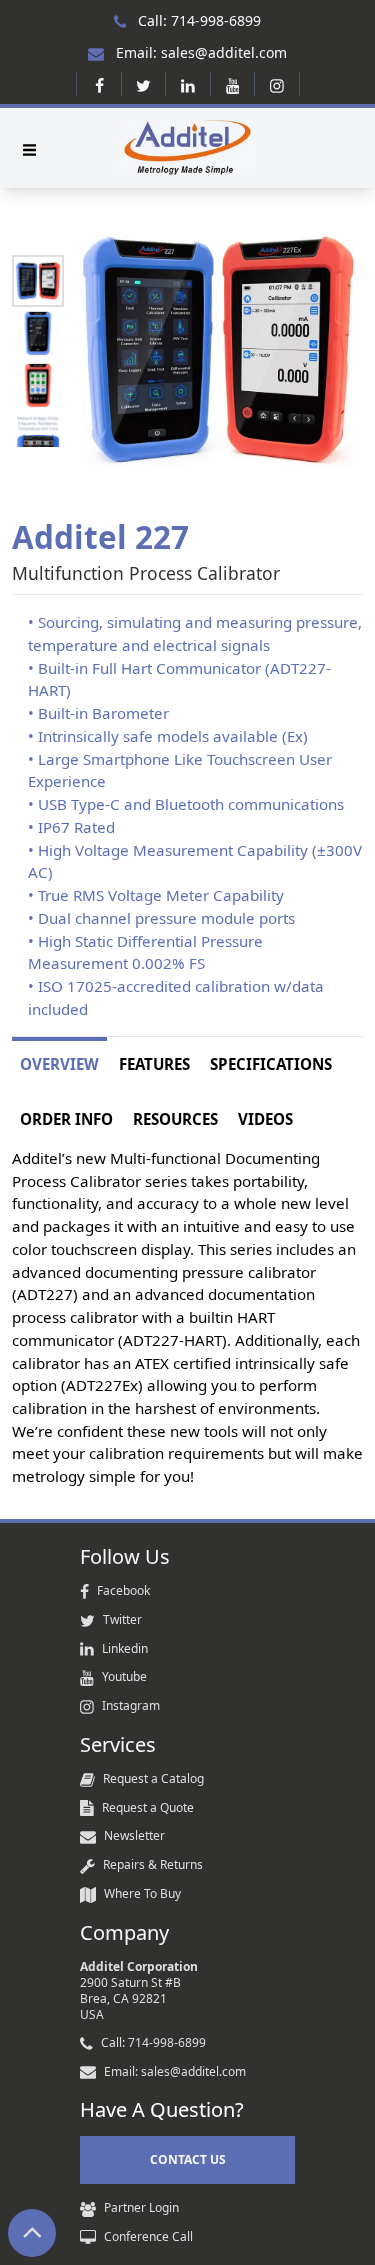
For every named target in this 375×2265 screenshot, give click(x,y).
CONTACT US (188, 2159)
